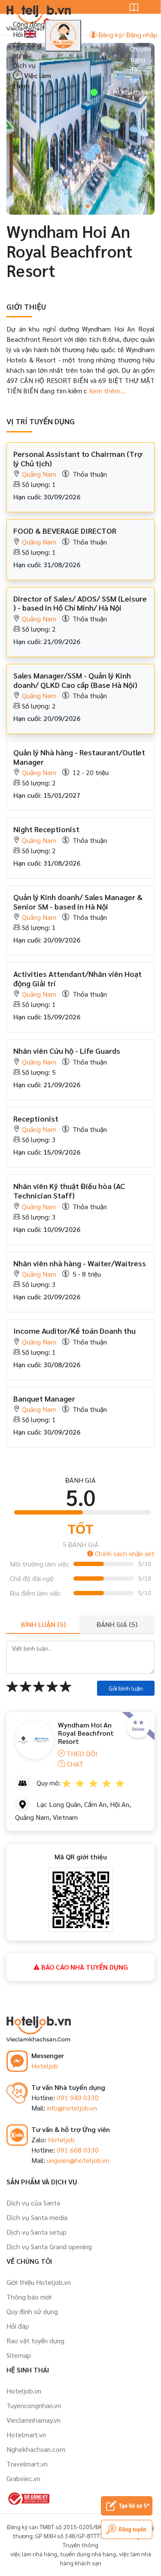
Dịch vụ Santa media (37, 2217)
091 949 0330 (78, 2097)
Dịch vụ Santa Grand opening (49, 2246)
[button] (74, 206)
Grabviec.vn (23, 2478)
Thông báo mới (29, 2297)
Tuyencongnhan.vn (34, 2405)
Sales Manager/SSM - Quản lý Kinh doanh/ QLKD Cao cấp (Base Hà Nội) (75, 680)
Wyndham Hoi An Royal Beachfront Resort (86, 1733)
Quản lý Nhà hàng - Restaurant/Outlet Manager (79, 757)
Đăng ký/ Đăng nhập (127, 35)
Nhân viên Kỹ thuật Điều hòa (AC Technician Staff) (69, 1191)
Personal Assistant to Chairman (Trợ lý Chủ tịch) (78, 458)
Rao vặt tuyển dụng (35, 2340)
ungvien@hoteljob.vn (78, 2160)
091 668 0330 (78, 2150)
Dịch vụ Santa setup (36, 2232)
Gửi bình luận (126, 1688)
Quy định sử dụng (32, 2311)
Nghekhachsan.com (36, 2449)
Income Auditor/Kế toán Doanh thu (74, 1331)
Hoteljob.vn (24, 2391)
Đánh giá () (117, 1624)
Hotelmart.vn (26, 2435)
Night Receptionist (46, 829)
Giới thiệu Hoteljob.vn (39, 2282)
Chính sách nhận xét (124, 1553)
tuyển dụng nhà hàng (88, 2554)
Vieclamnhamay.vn (33, 2420)
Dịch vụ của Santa (33, 2203)
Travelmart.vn (27, 2464)
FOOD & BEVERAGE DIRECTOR (65, 531)
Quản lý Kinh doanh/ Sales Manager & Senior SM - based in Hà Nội (78, 902)
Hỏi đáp (18, 2326)
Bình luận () (43, 1624)
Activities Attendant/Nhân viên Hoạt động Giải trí (77, 978)
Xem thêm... (106, 391)
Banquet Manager (44, 1398)
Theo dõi (81, 1753)
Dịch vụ (24, 65)
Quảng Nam (39, 474)
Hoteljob (45, 2066)
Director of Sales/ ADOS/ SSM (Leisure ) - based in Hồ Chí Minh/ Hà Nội (80, 603)
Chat (74, 1764)
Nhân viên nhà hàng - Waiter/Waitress (80, 1263)
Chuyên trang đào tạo (140, 64)
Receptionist (36, 1118)
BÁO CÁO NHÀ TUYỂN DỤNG (84, 1967)
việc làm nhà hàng (34, 2554)
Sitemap (19, 2355)
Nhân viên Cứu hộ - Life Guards (67, 1051)
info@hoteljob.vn (72, 2108)
